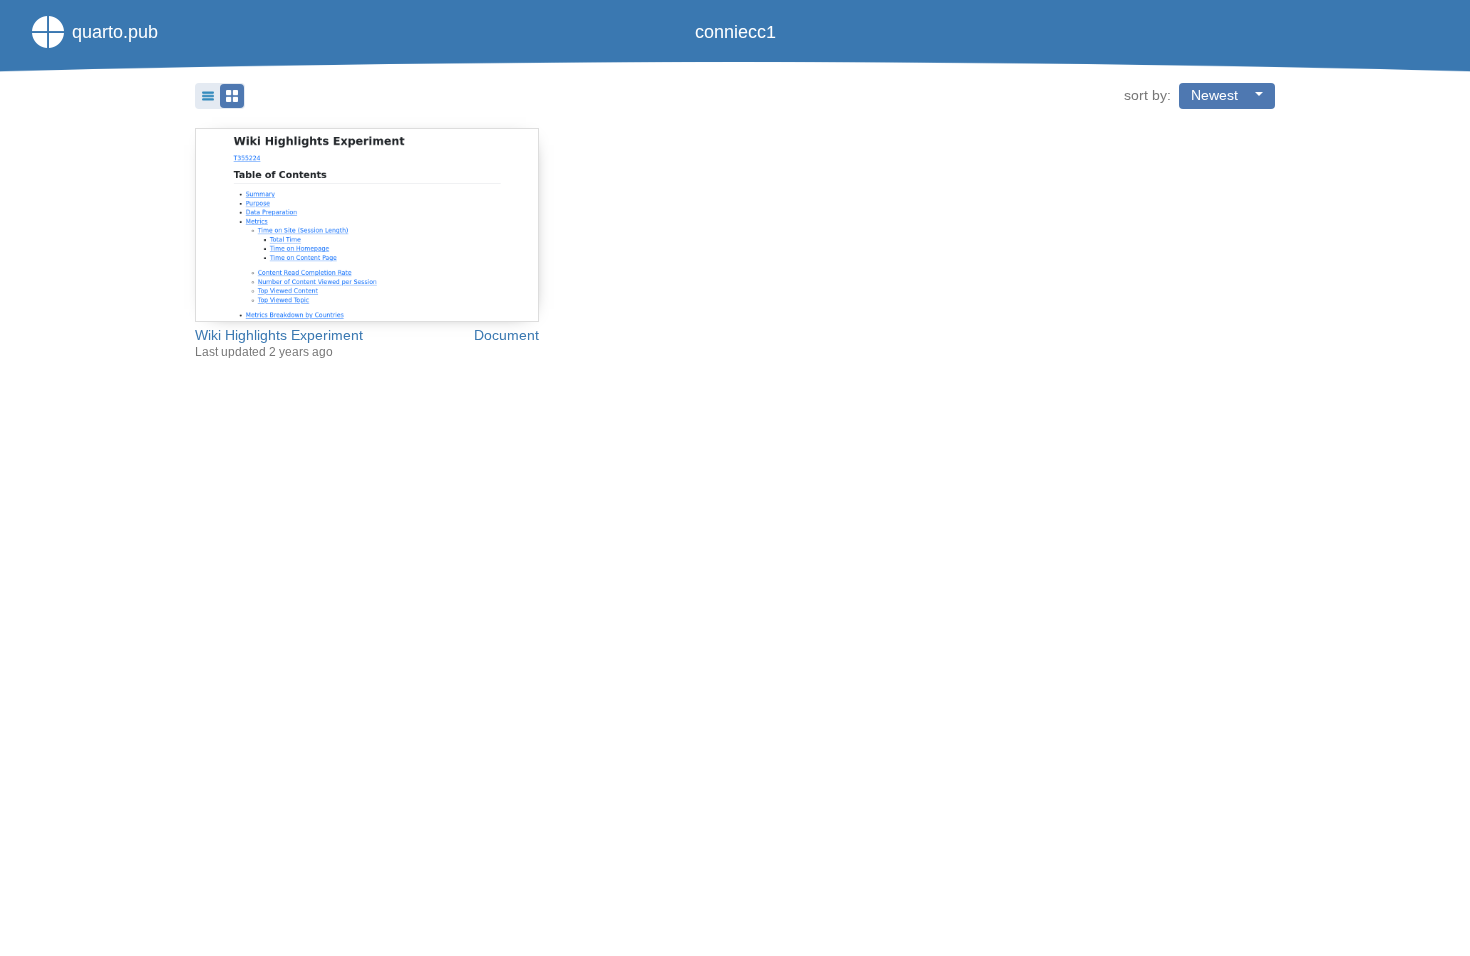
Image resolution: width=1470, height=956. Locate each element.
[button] (220, 96)
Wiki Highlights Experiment (279, 335)
